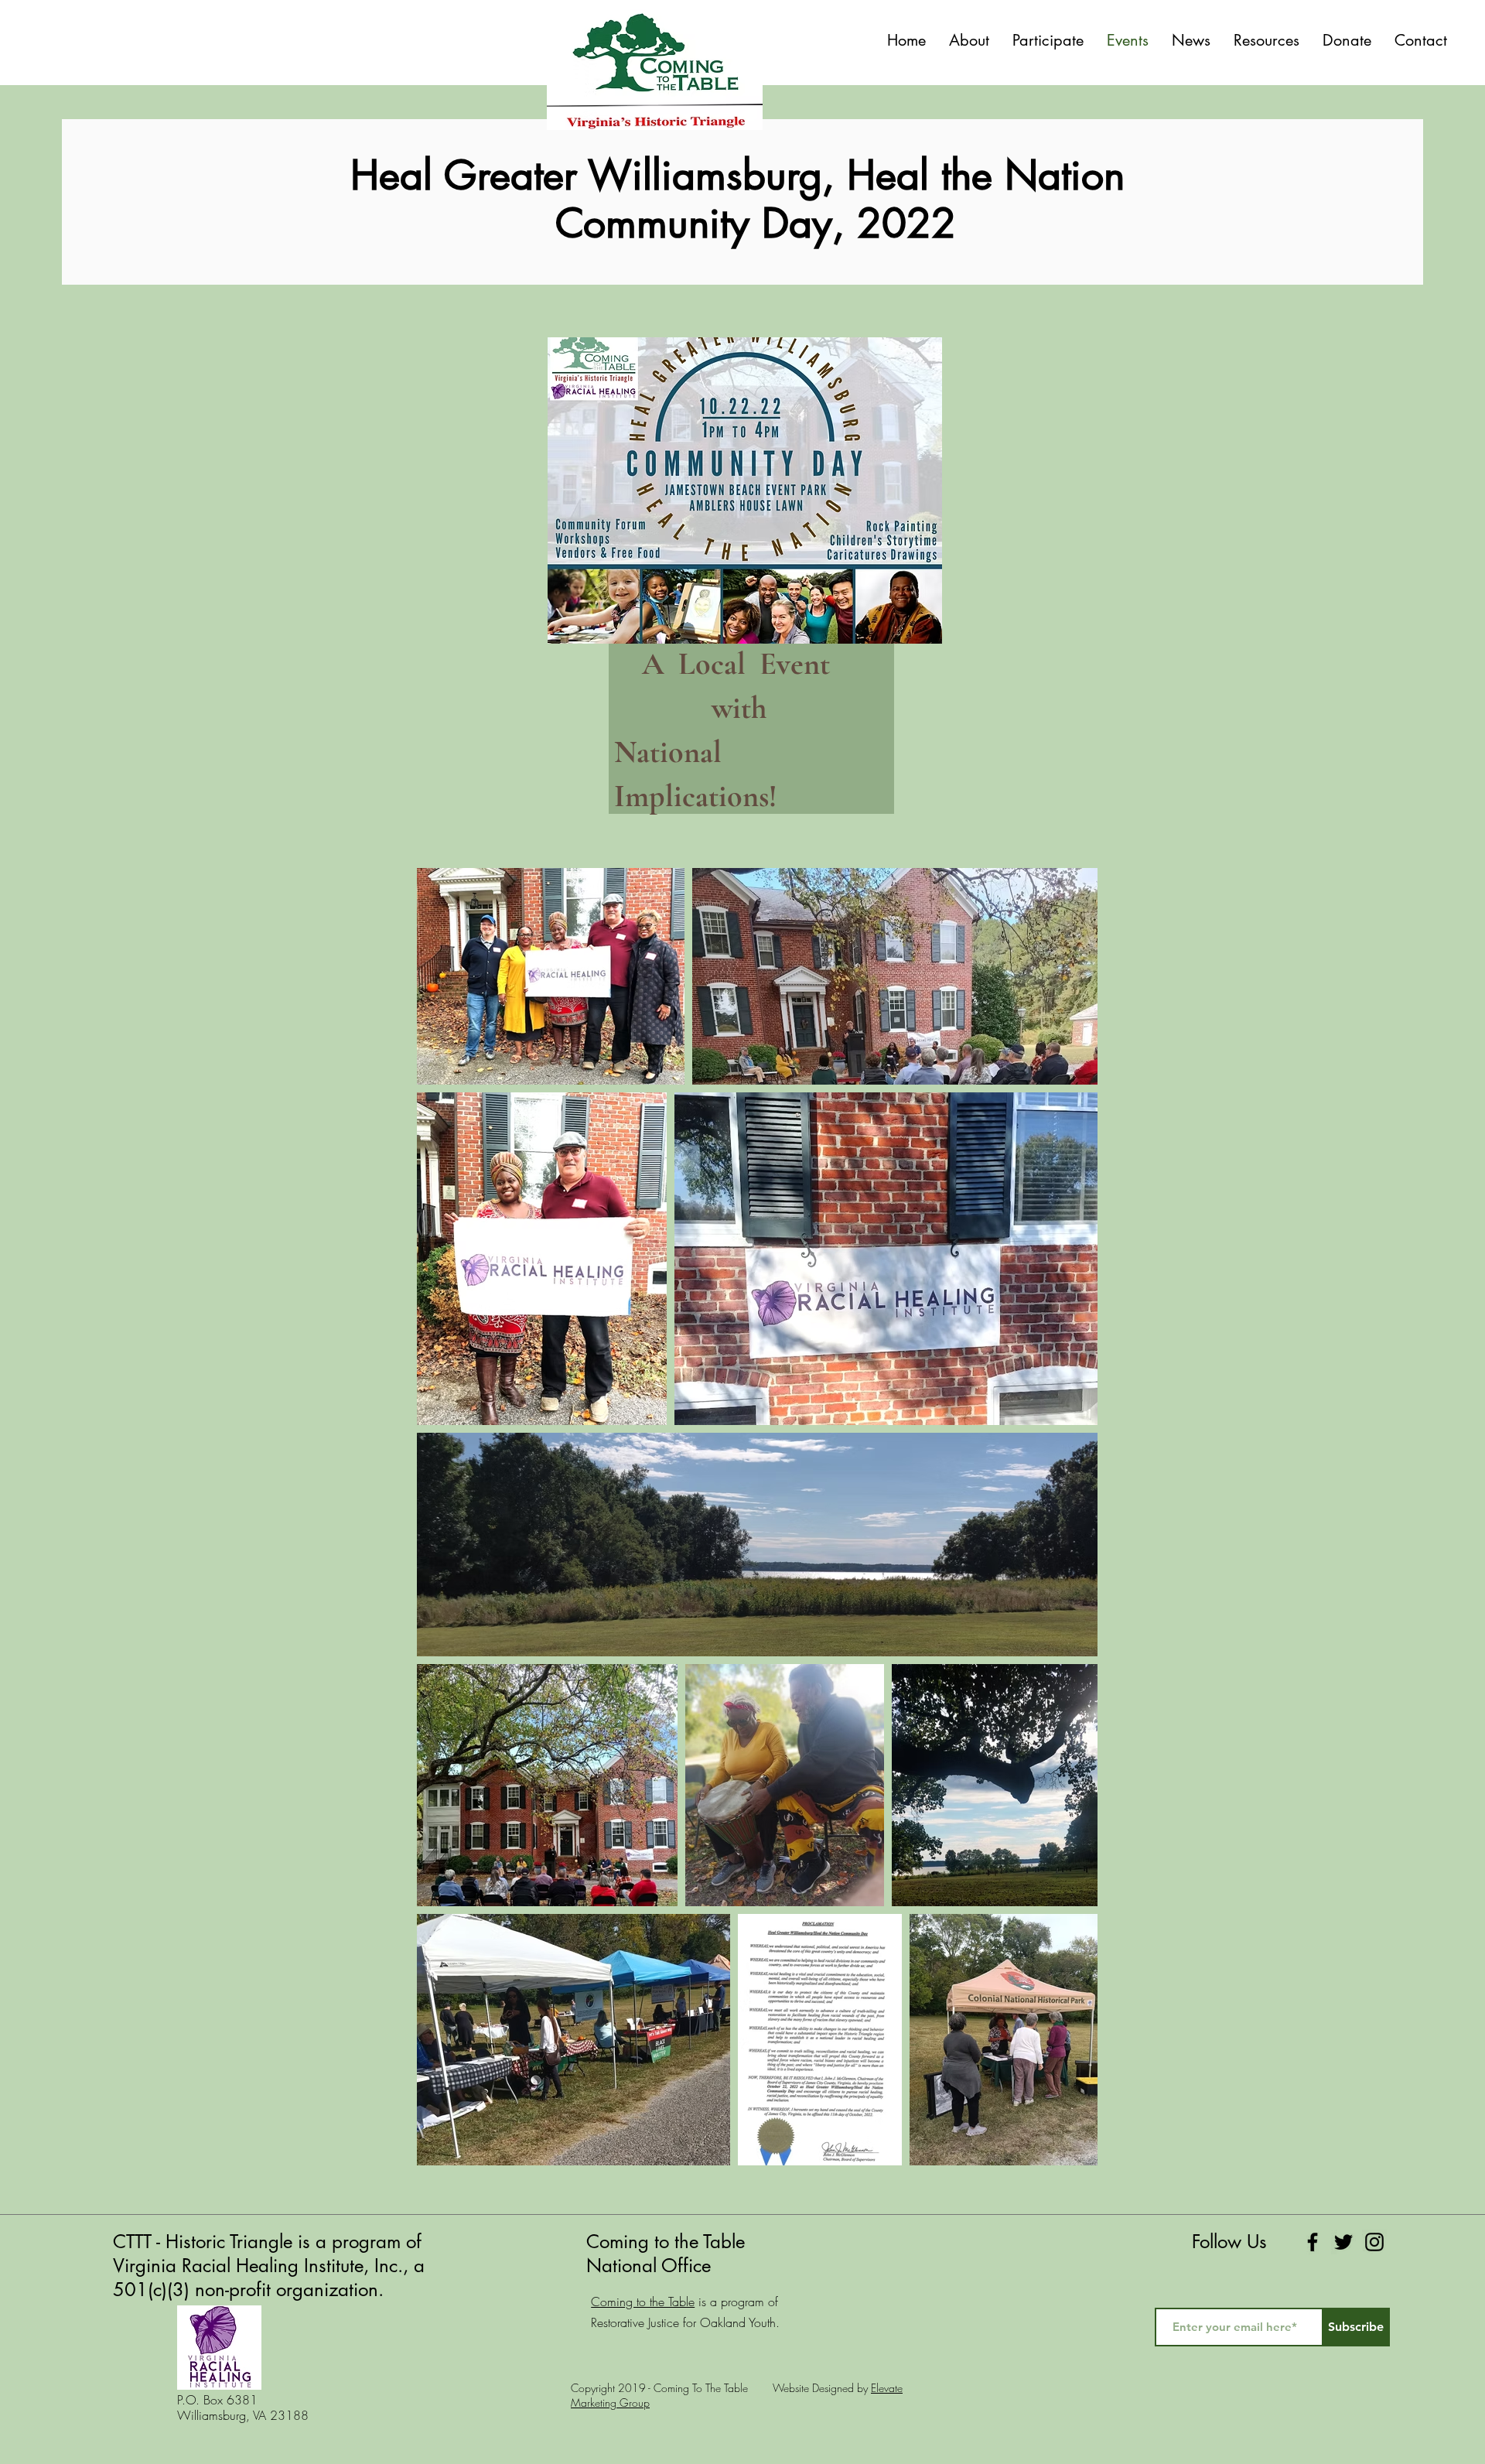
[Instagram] (1374, 2242)
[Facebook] (1313, 2242)
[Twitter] (1343, 2242)
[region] (745, 585)
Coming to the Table (643, 2302)
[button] (1048, 40)
